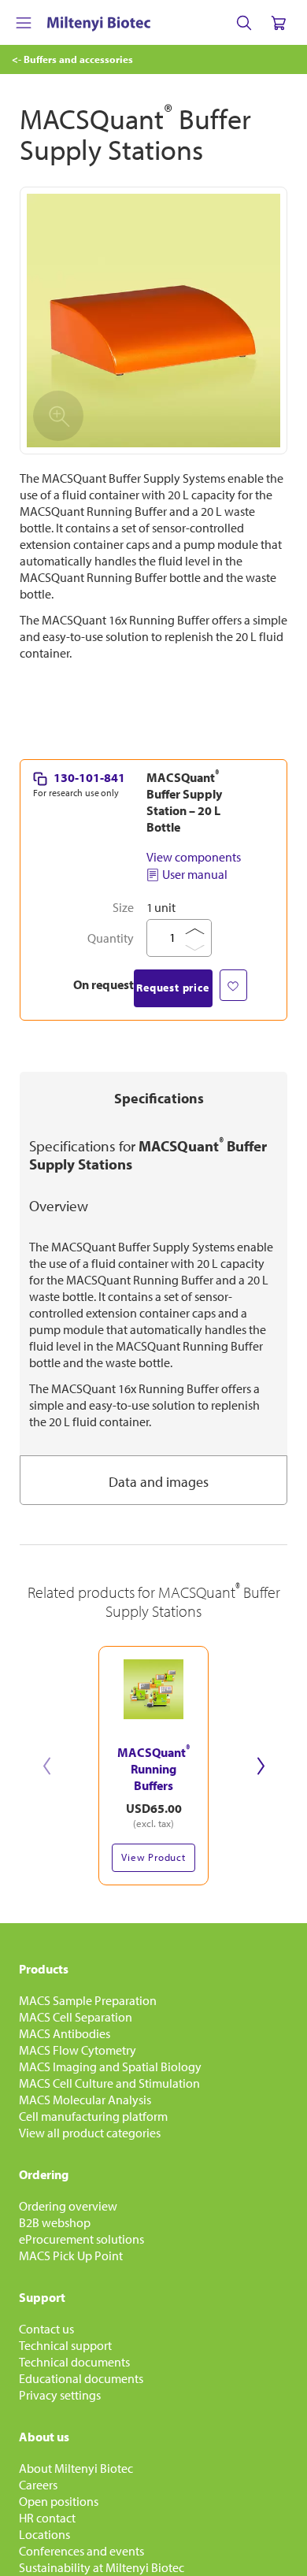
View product (153, 1857)
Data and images (159, 1482)
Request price (172, 988)
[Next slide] (261, 1766)
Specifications (159, 1098)
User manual (195, 874)
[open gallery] (153, 321)
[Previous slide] (46, 1766)
